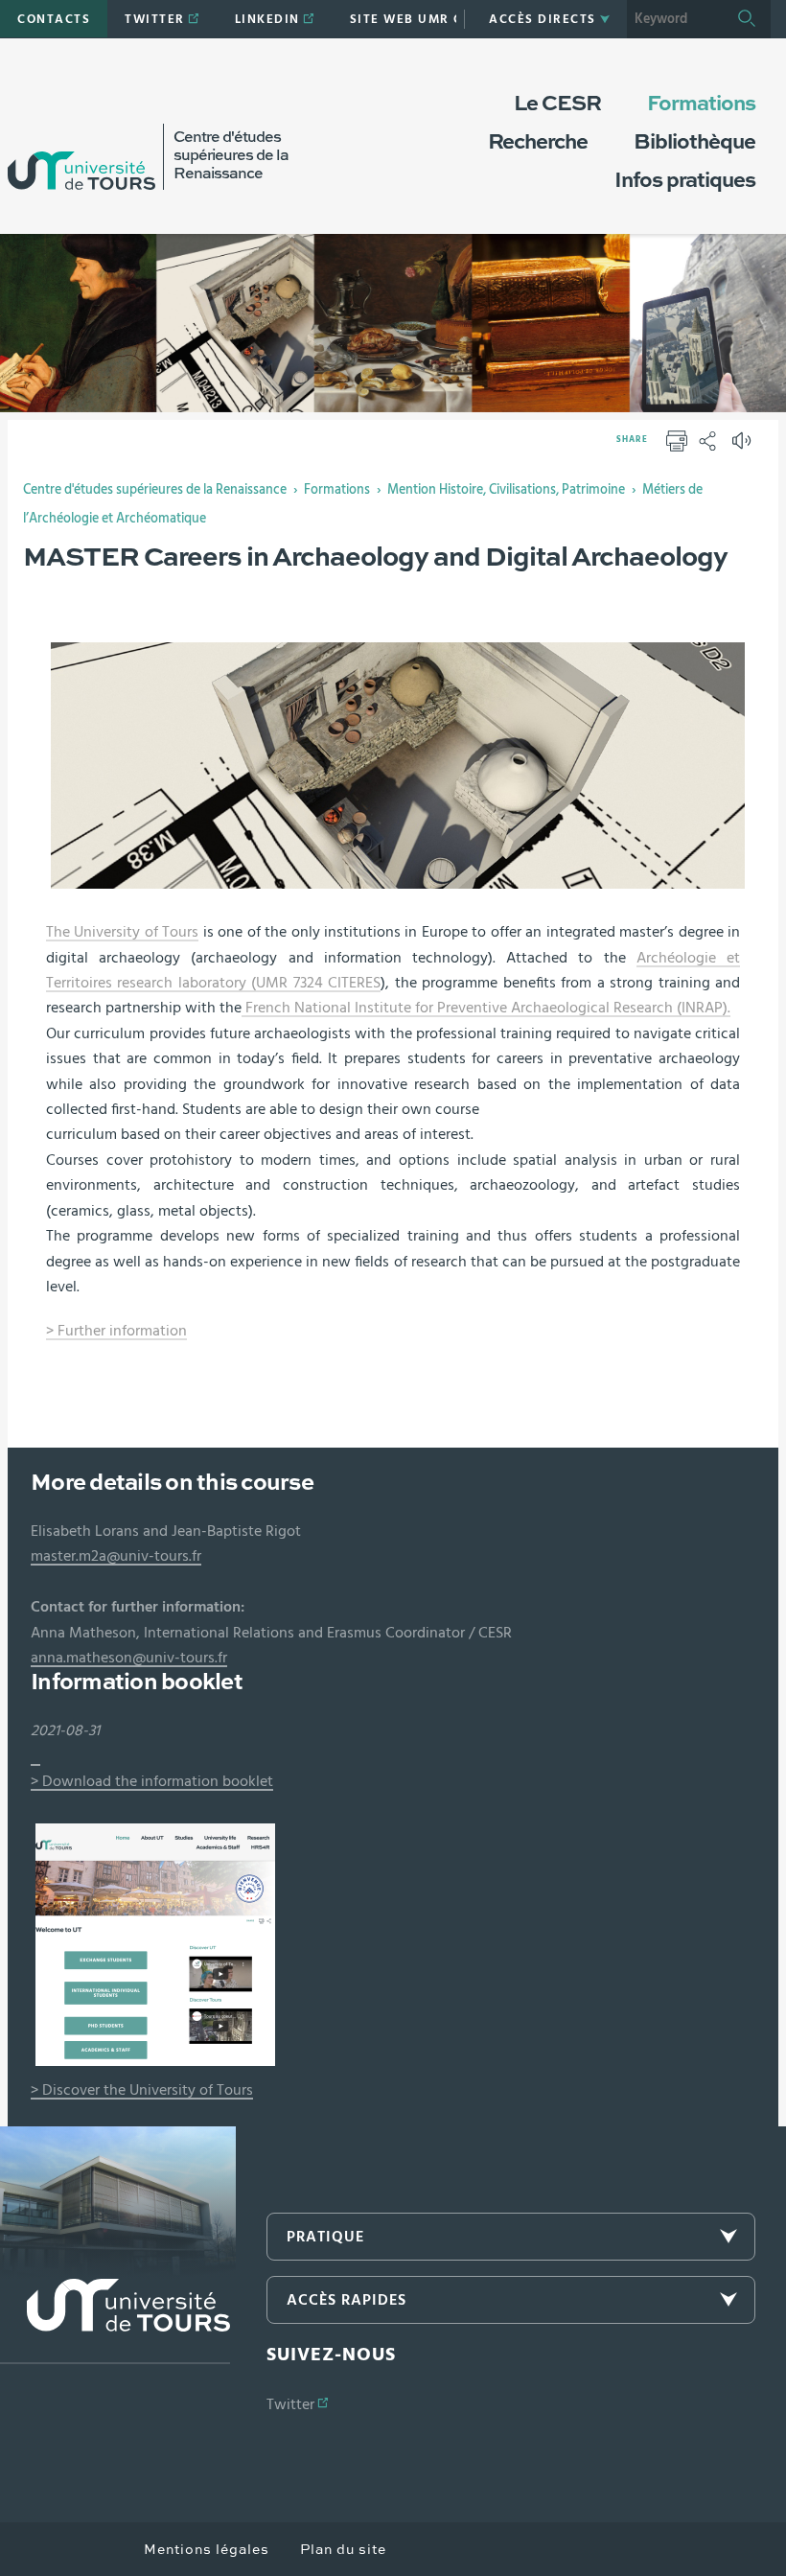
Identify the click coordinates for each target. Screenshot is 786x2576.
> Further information (116, 1331)
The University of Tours (122, 932)
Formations (337, 490)
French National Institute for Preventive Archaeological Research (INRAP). (486, 1008)
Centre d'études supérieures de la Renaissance (155, 490)
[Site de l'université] (115, 2321)
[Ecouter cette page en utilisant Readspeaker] (744, 447)
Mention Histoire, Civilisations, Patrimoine (506, 490)
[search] (675, 19)
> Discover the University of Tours (142, 2090)
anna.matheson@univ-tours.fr (129, 1658)
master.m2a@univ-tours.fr (116, 1556)
